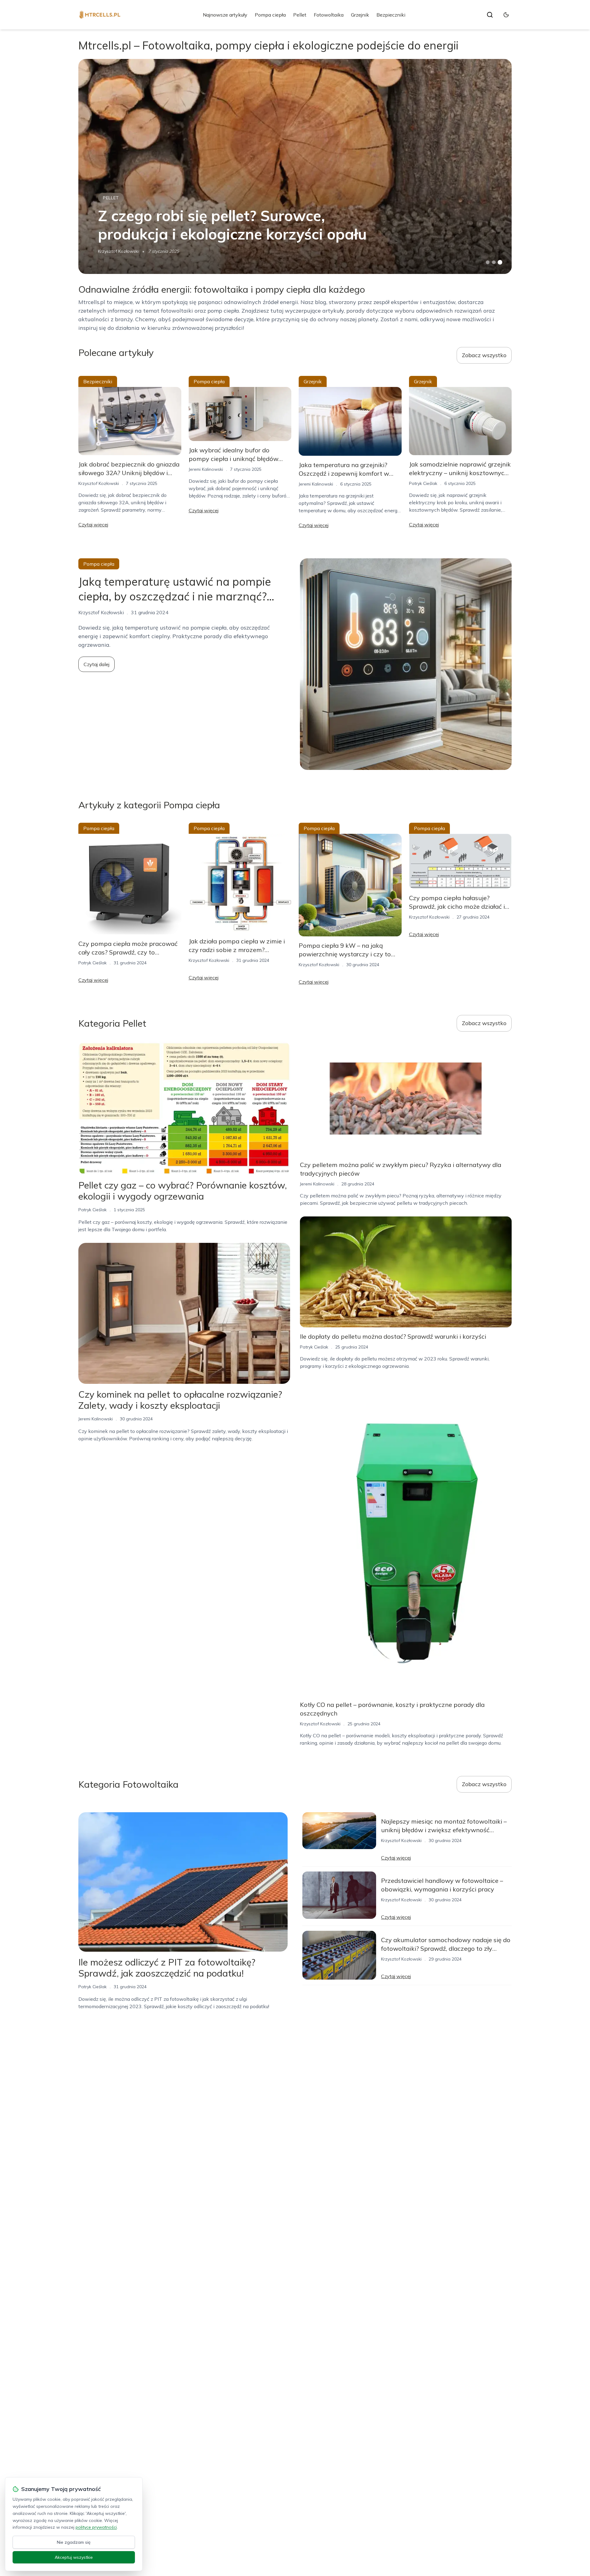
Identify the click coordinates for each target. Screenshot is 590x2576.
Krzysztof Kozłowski (118, 251)
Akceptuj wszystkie (74, 2557)
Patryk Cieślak (423, 483)
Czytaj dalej (96, 664)
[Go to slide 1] (488, 262)
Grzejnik (360, 15)
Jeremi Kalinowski (206, 469)
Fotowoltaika (329, 15)
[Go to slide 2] (494, 262)
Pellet (300, 15)
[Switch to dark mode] (506, 15)
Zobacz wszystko (484, 355)
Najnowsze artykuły (225, 15)
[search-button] (490, 15)
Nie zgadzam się (74, 2542)
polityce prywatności (96, 2527)
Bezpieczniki (391, 15)
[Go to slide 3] (500, 262)
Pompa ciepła (270, 15)
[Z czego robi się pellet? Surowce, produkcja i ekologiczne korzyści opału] (295, 166)
